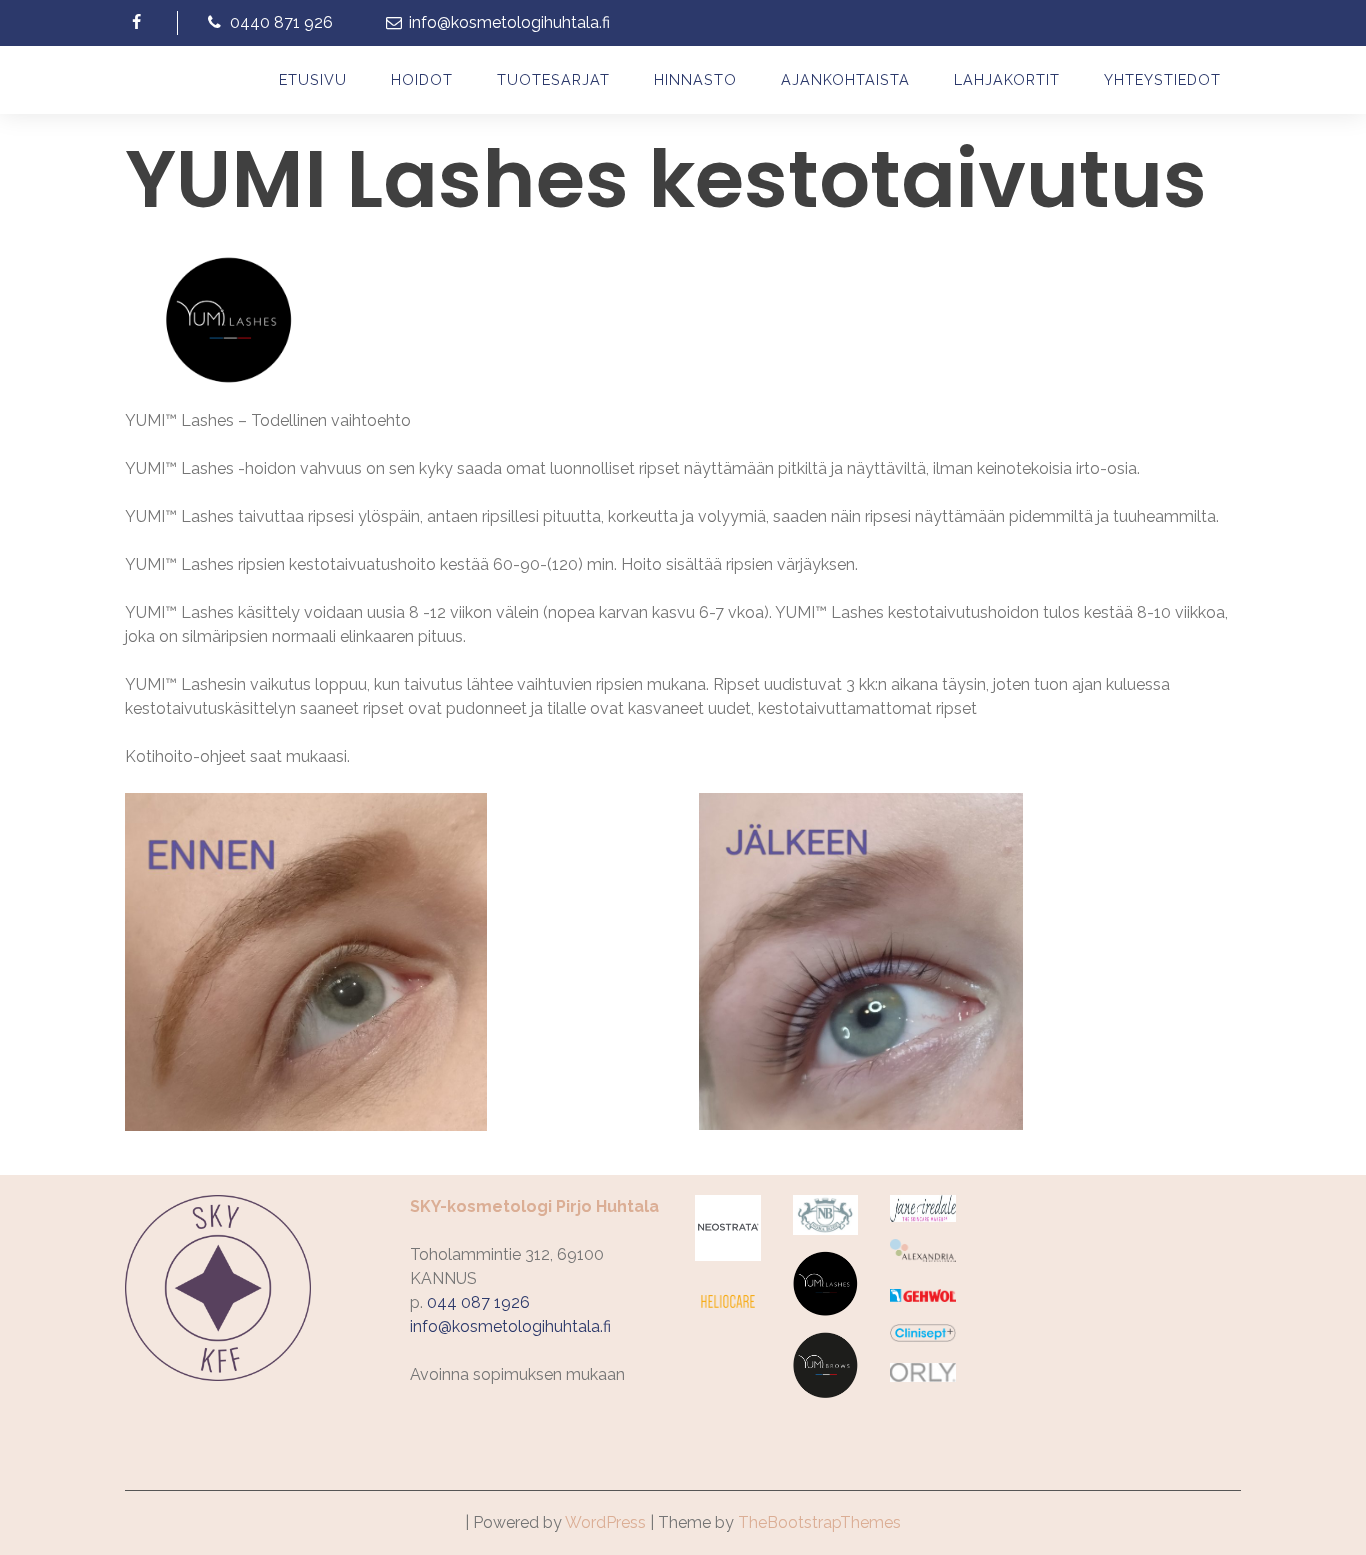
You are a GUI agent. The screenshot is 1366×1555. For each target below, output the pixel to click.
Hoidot (422, 79)
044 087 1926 (478, 1302)
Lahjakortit (1007, 79)
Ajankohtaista (845, 79)
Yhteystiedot (1162, 79)
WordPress (605, 1522)
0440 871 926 (279, 22)
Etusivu (313, 79)
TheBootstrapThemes (819, 1522)
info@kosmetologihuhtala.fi (507, 22)
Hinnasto (695, 79)
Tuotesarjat (553, 79)
